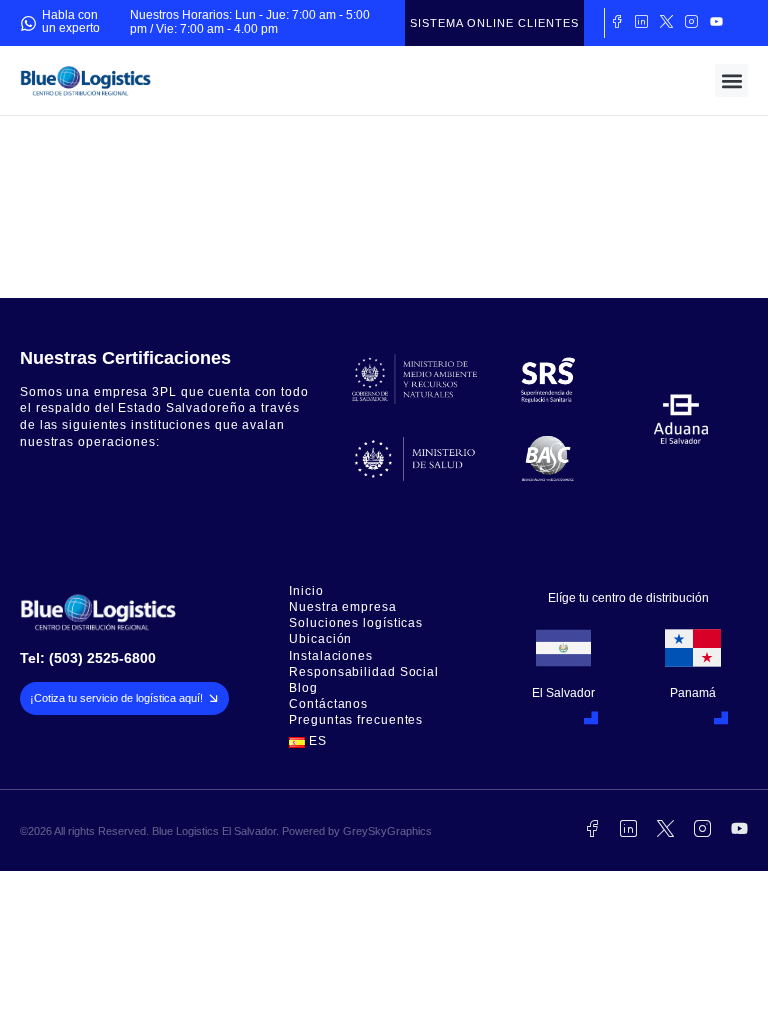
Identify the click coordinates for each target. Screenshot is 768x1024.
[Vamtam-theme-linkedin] (641, 21)
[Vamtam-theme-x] (666, 21)
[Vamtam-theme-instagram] (691, 21)
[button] (731, 80)
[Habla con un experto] (28, 23)
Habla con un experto (71, 21)
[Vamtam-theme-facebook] (616, 21)
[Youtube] (716, 21)
